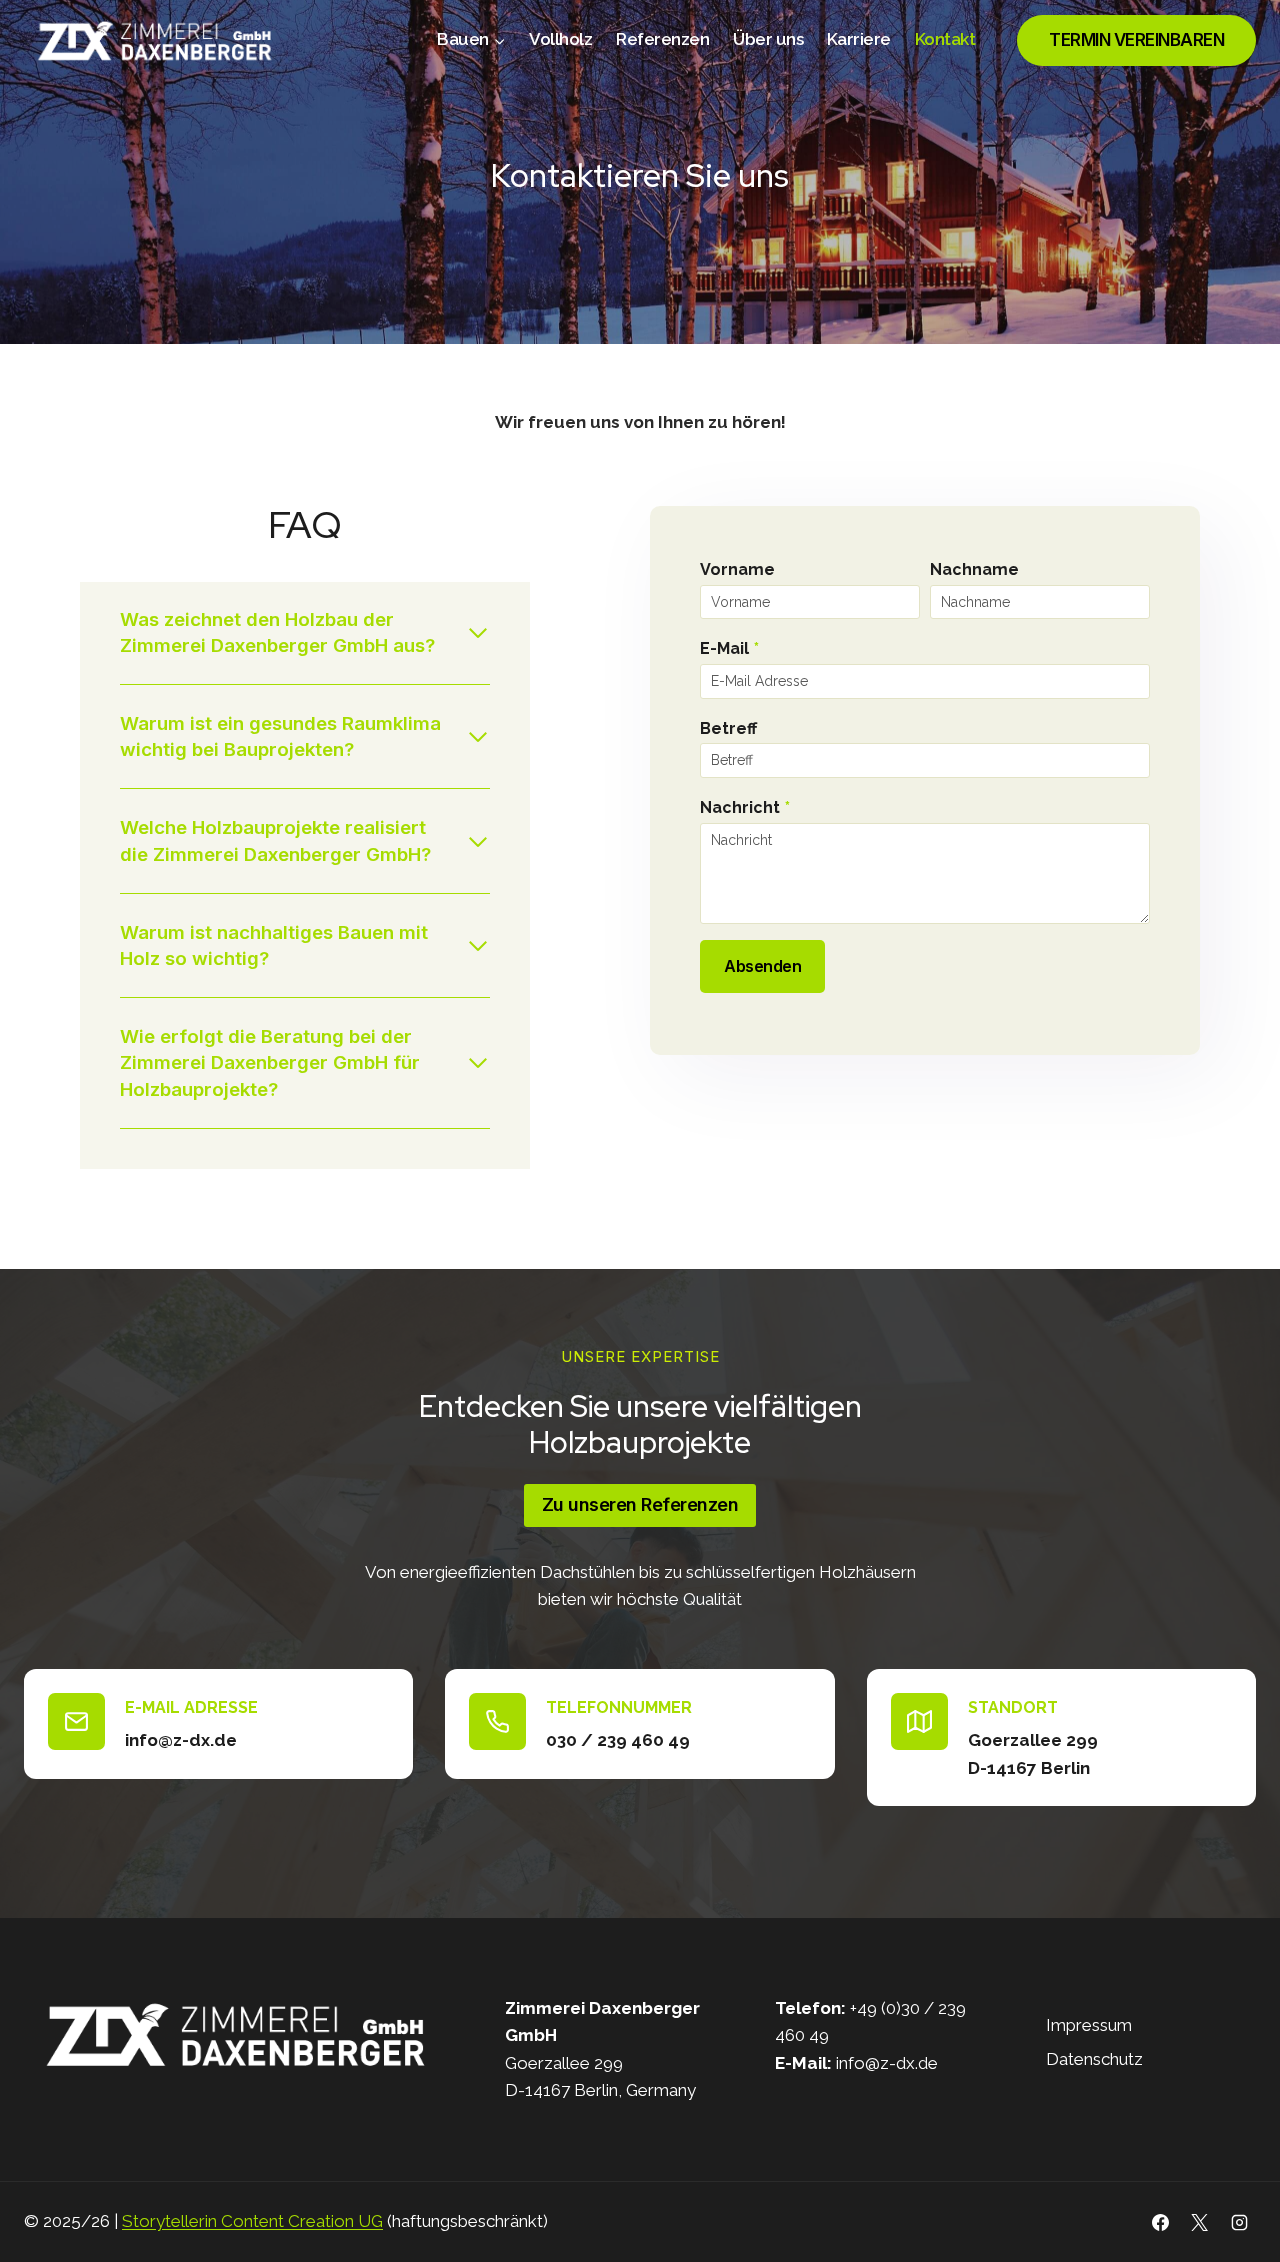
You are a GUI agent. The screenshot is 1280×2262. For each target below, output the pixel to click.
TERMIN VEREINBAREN (1136, 40)
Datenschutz (1094, 2059)
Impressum (1089, 2025)
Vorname (737, 569)
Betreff (728, 728)
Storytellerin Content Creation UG (252, 2221)
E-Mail (729, 648)
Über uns (768, 39)
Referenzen (662, 39)
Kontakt (945, 39)
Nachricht (745, 807)
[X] (1200, 2222)
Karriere (859, 39)
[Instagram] (1239, 2222)
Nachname (974, 569)
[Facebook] (1161, 2222)
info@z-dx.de (887, 2063)
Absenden (762, 966)
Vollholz (560, 39)
